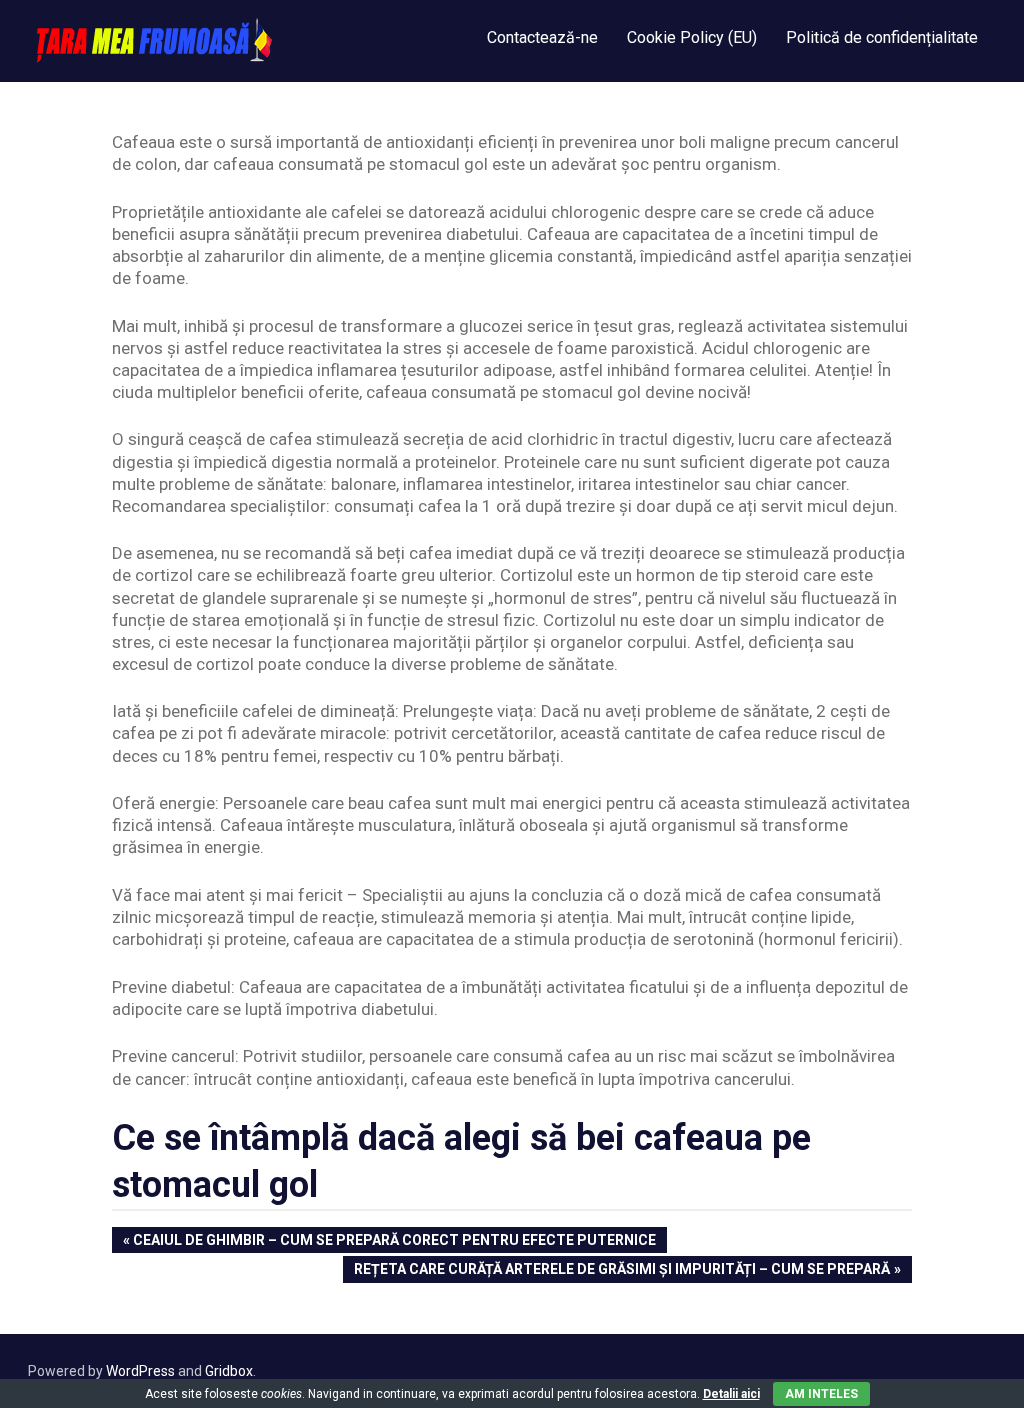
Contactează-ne (542, 37)
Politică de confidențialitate (882, 37)
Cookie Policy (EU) (692, 37)
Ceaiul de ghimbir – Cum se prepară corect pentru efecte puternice (394, 1242)
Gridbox (229, 1371)
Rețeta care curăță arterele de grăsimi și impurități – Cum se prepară (621, 1271)
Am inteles (821, 1394)
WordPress (140, 1371)
